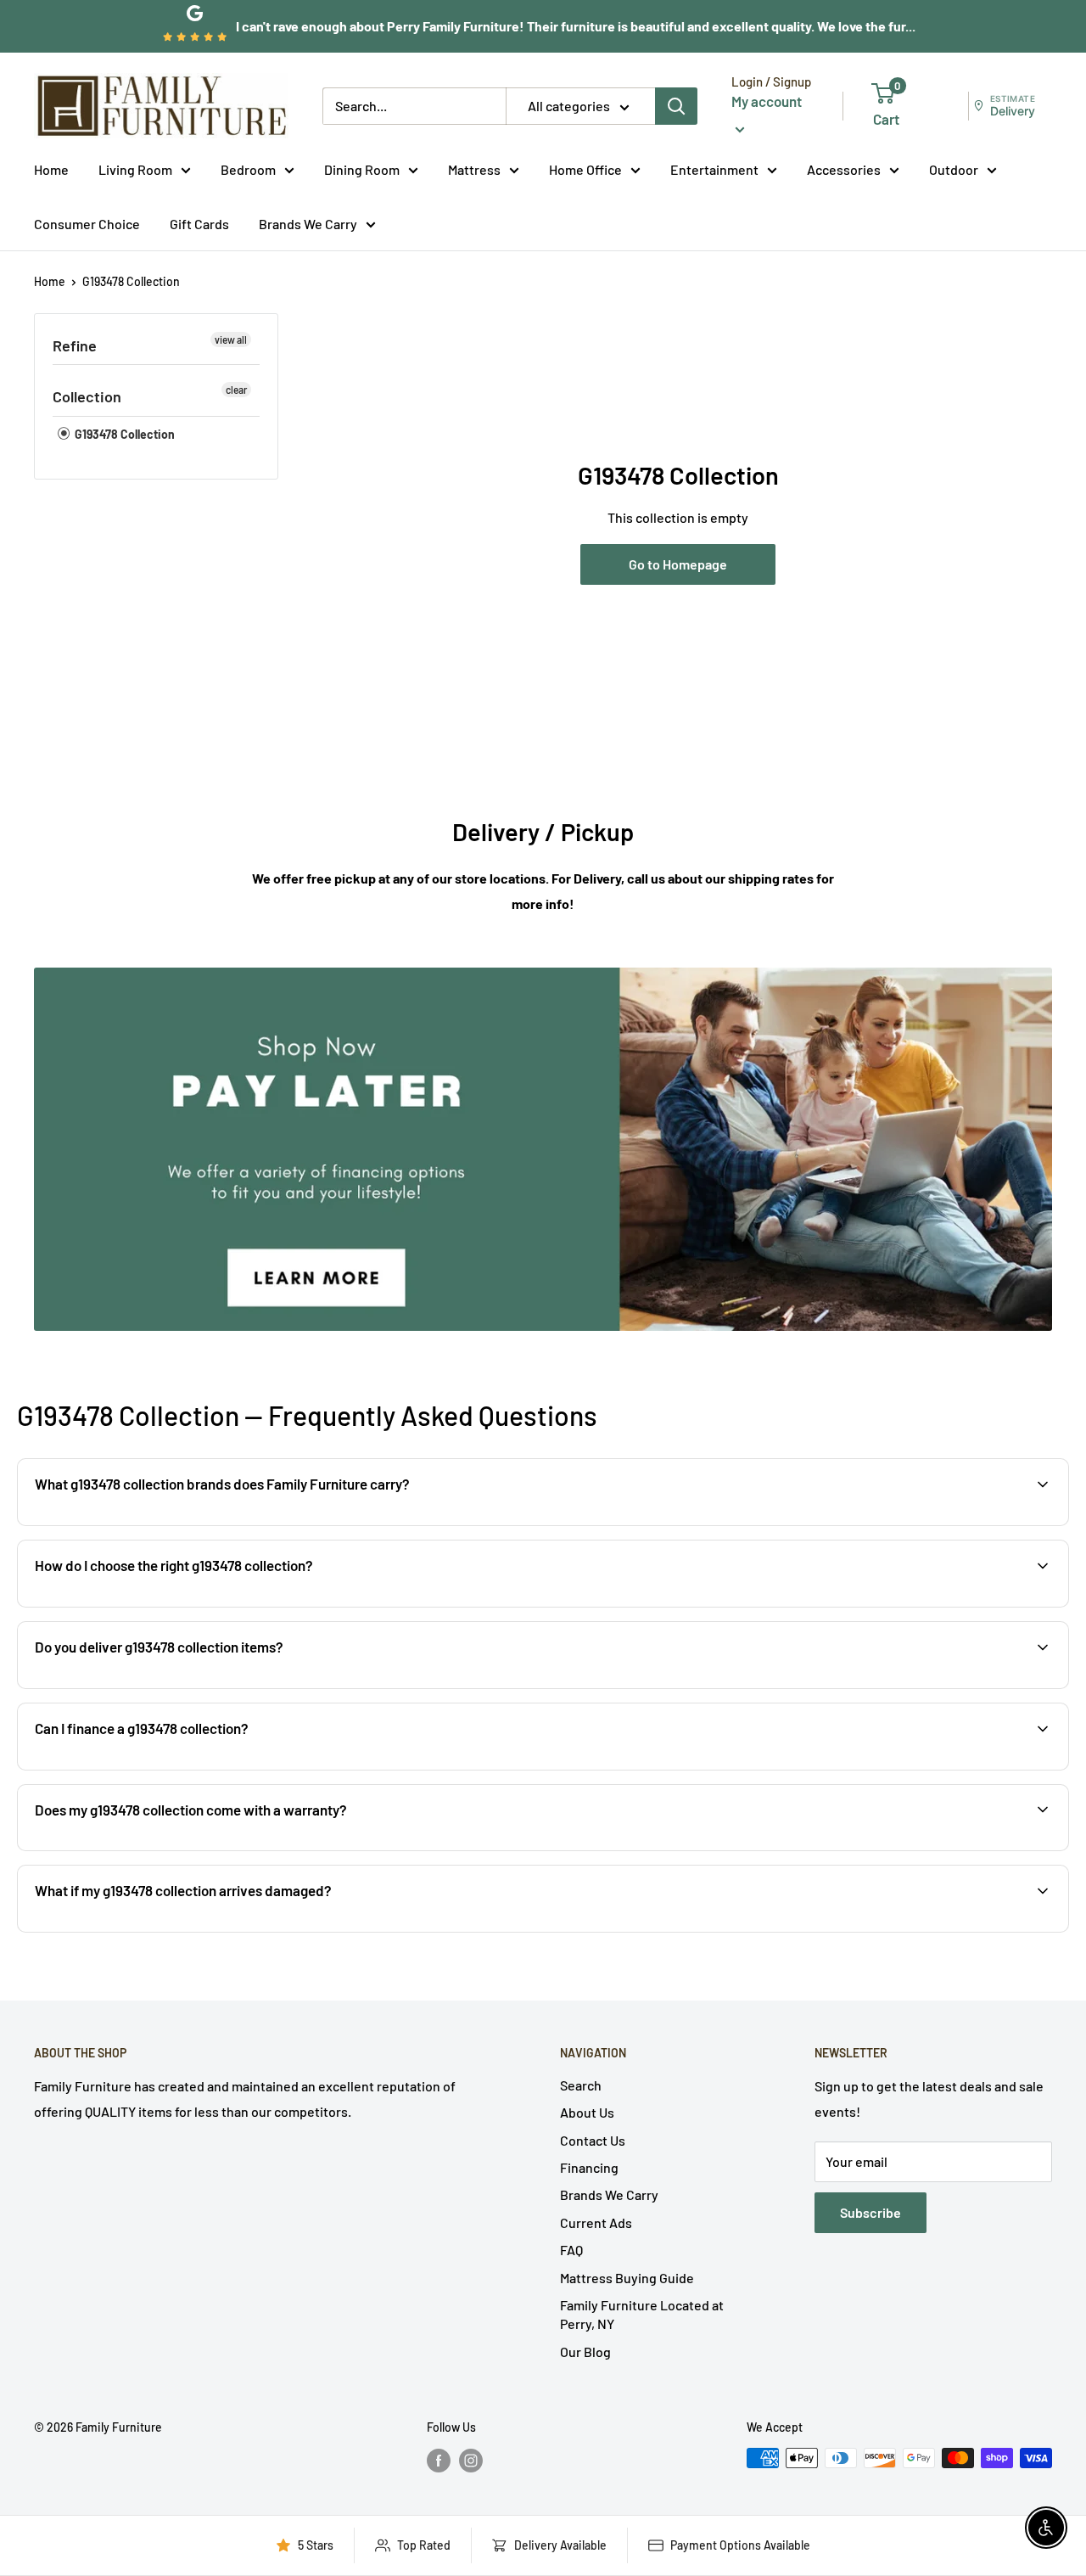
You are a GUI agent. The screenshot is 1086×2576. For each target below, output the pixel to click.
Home (51, 169)
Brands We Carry (308, 223)
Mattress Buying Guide (627, 2278)
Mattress (474, 169)
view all (231, 340)
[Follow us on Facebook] (439, 2460)
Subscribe (870, 2212)
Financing (589, 2167)
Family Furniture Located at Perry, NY (642, 2314)
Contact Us (593, 2140)
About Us (587, 2112)
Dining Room (362, 169)
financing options (168, 1768)
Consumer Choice (87, 223)
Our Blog (585, 2352)
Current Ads (596, 2222)
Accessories (844, 169)
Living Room (135, 169)
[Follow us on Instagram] (471, 2460)
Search (581, 2085)
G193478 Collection (131, 281)
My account (767, 101)
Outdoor (954, 169)
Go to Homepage (678, 564)
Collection (87, 396)
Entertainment (714, 169)
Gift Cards (199, 223)
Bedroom (248, 169)
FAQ (571, 2250)
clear (236, 390)
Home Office (585, 169)
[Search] (676, 106)
